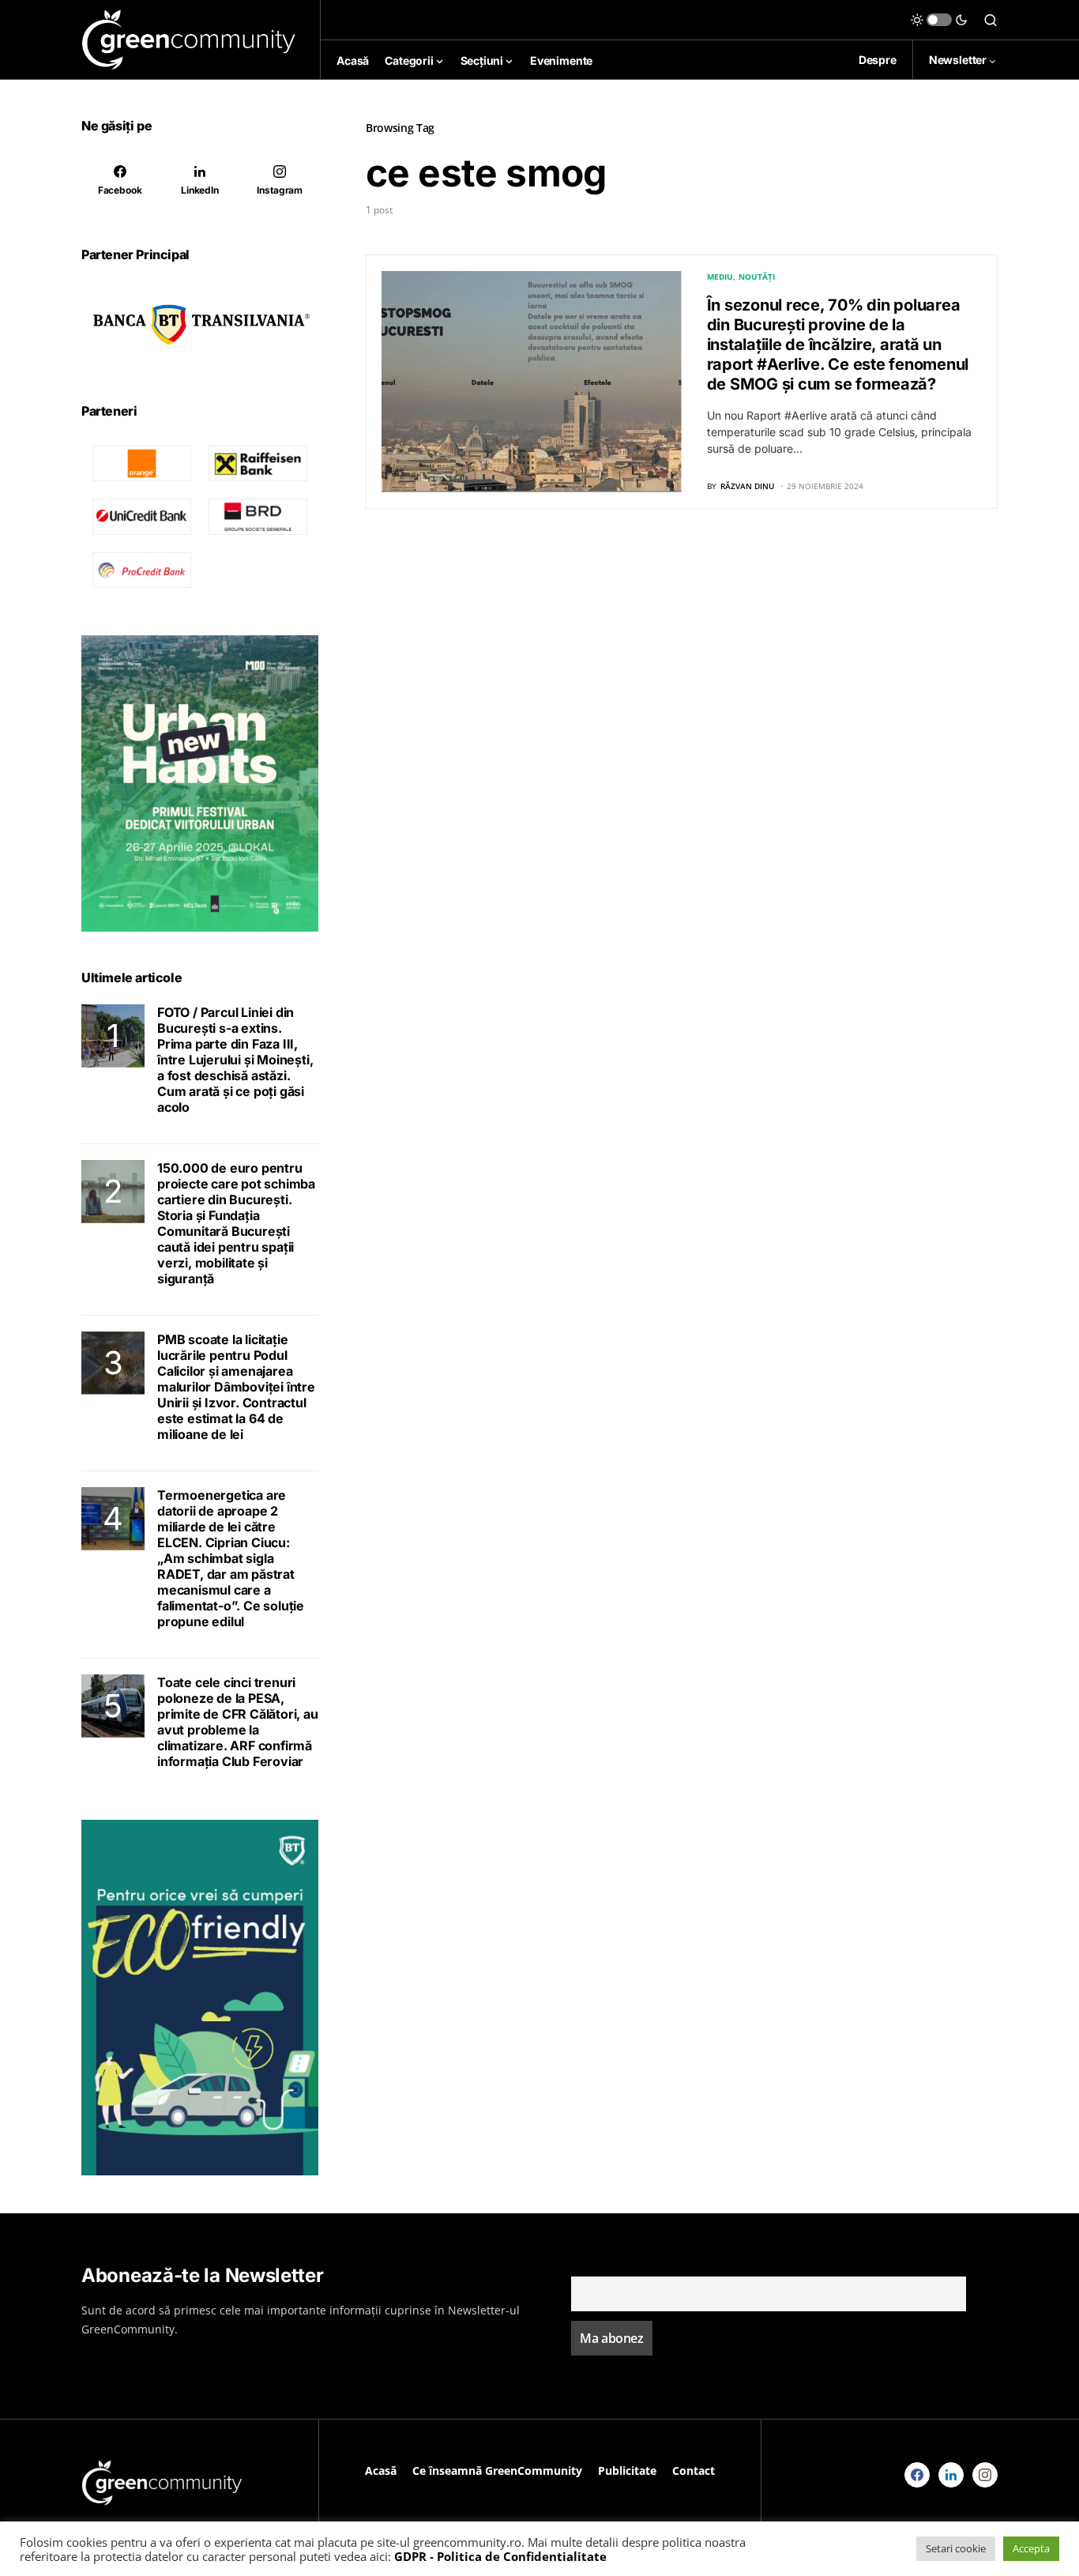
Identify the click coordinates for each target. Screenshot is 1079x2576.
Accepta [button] (1031, 2548)
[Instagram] (985, 2475)
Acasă (381, 2471)
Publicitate (627, 2471)
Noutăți (757, 277)
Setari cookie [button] (956, 2548)
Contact (694, 2471)
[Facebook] (917, 2475)
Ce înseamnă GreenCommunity (497, 2471)
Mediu (720, 277)
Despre (878, 60)
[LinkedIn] (951, 2475)
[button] (939, 20)
